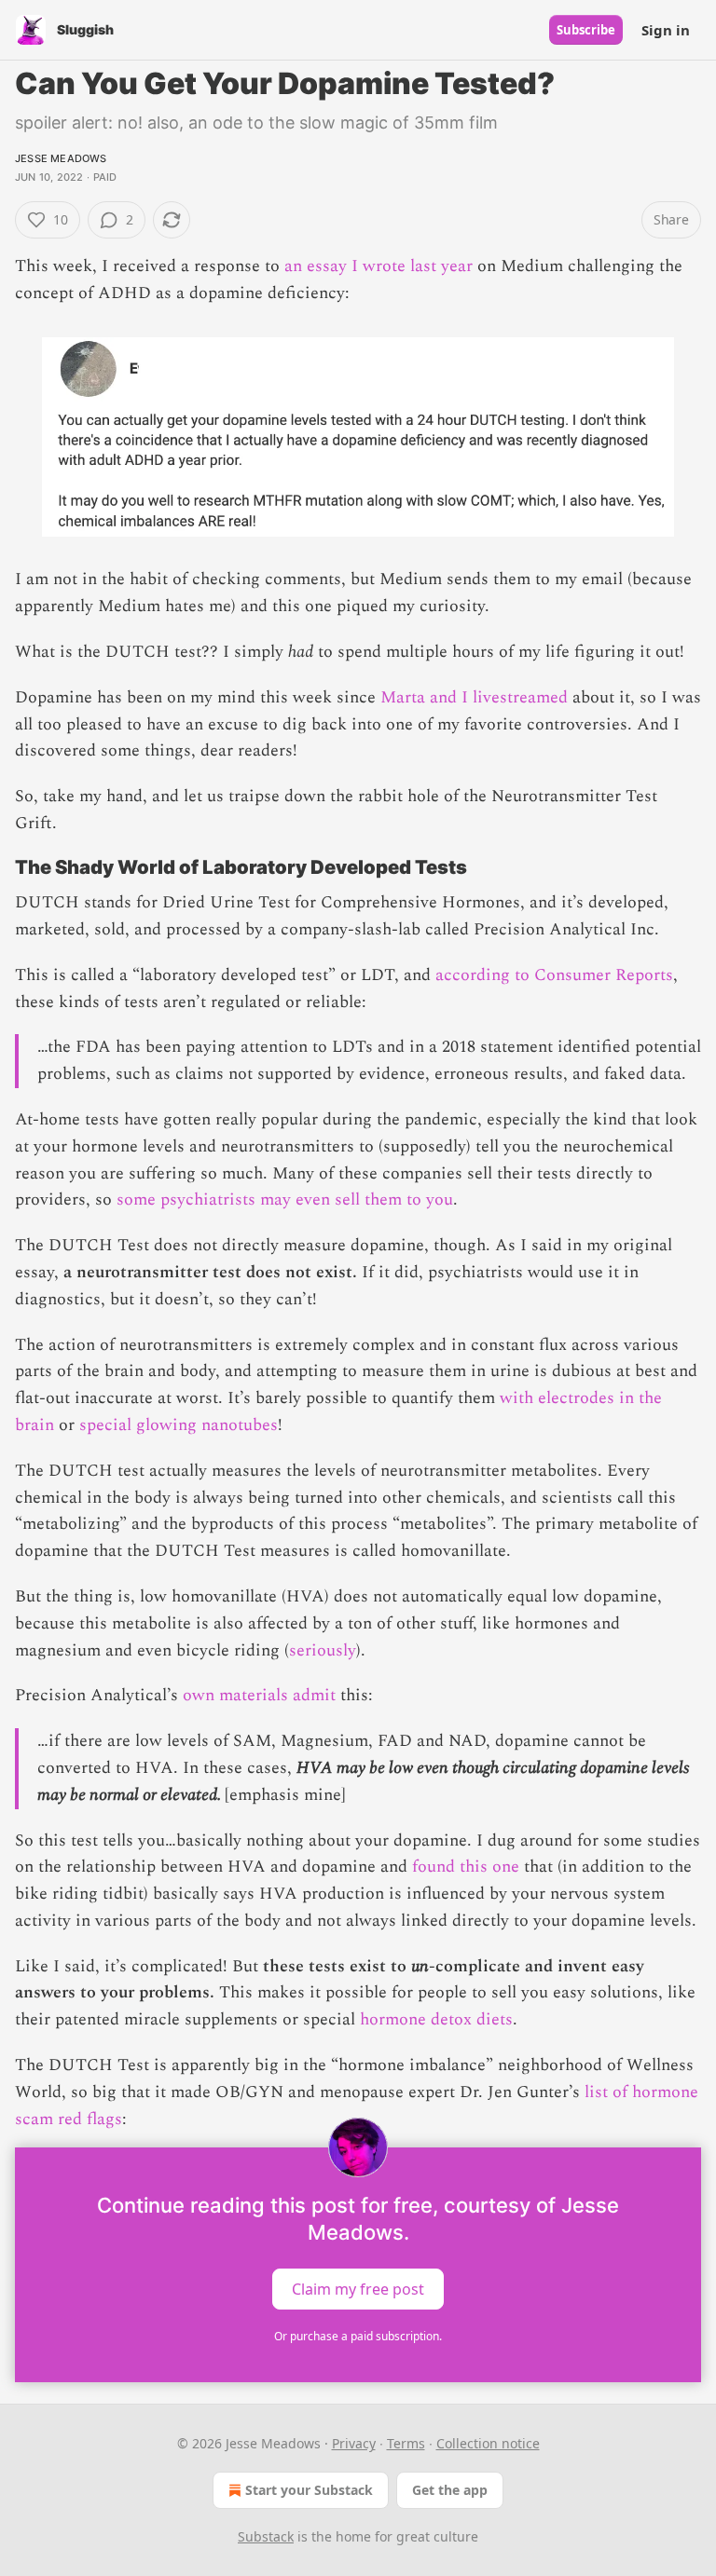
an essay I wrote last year (379, 266)
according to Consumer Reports (554, 975)
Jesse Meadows (61, 158)
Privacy (354, 2443)
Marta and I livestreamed (474, 697)
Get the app (450, 2490)
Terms (406, 2443)
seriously (323, 1650)
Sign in (666, 30)
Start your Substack (309, 2490)
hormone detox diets (436, 2019)
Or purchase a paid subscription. (358, 2336)
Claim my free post (358, 2289)
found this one (466, 1867)
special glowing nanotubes (179, 1425)
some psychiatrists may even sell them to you (285, 1199)
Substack (266, 2536)
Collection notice (488, 2443)
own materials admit (259, 1695)
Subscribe (586, 30)
